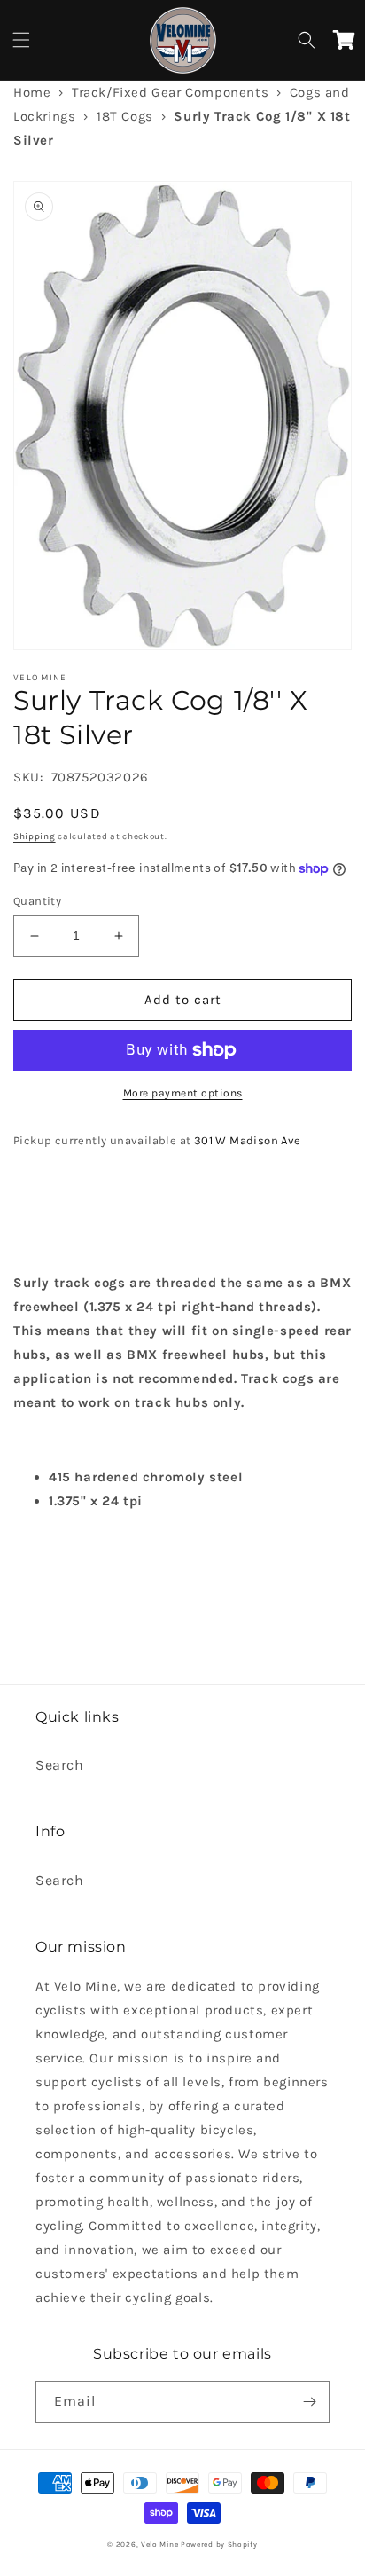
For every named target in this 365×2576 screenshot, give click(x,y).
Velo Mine (159, 2544)
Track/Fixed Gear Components (170, 92)
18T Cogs (125, 116)
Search (60, 1765)
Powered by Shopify (219, 2544)
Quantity (37, 901)
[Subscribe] (309, 2402)
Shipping (35, 836)
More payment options (183, 1093)
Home (32, 92)
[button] (21, 40)
